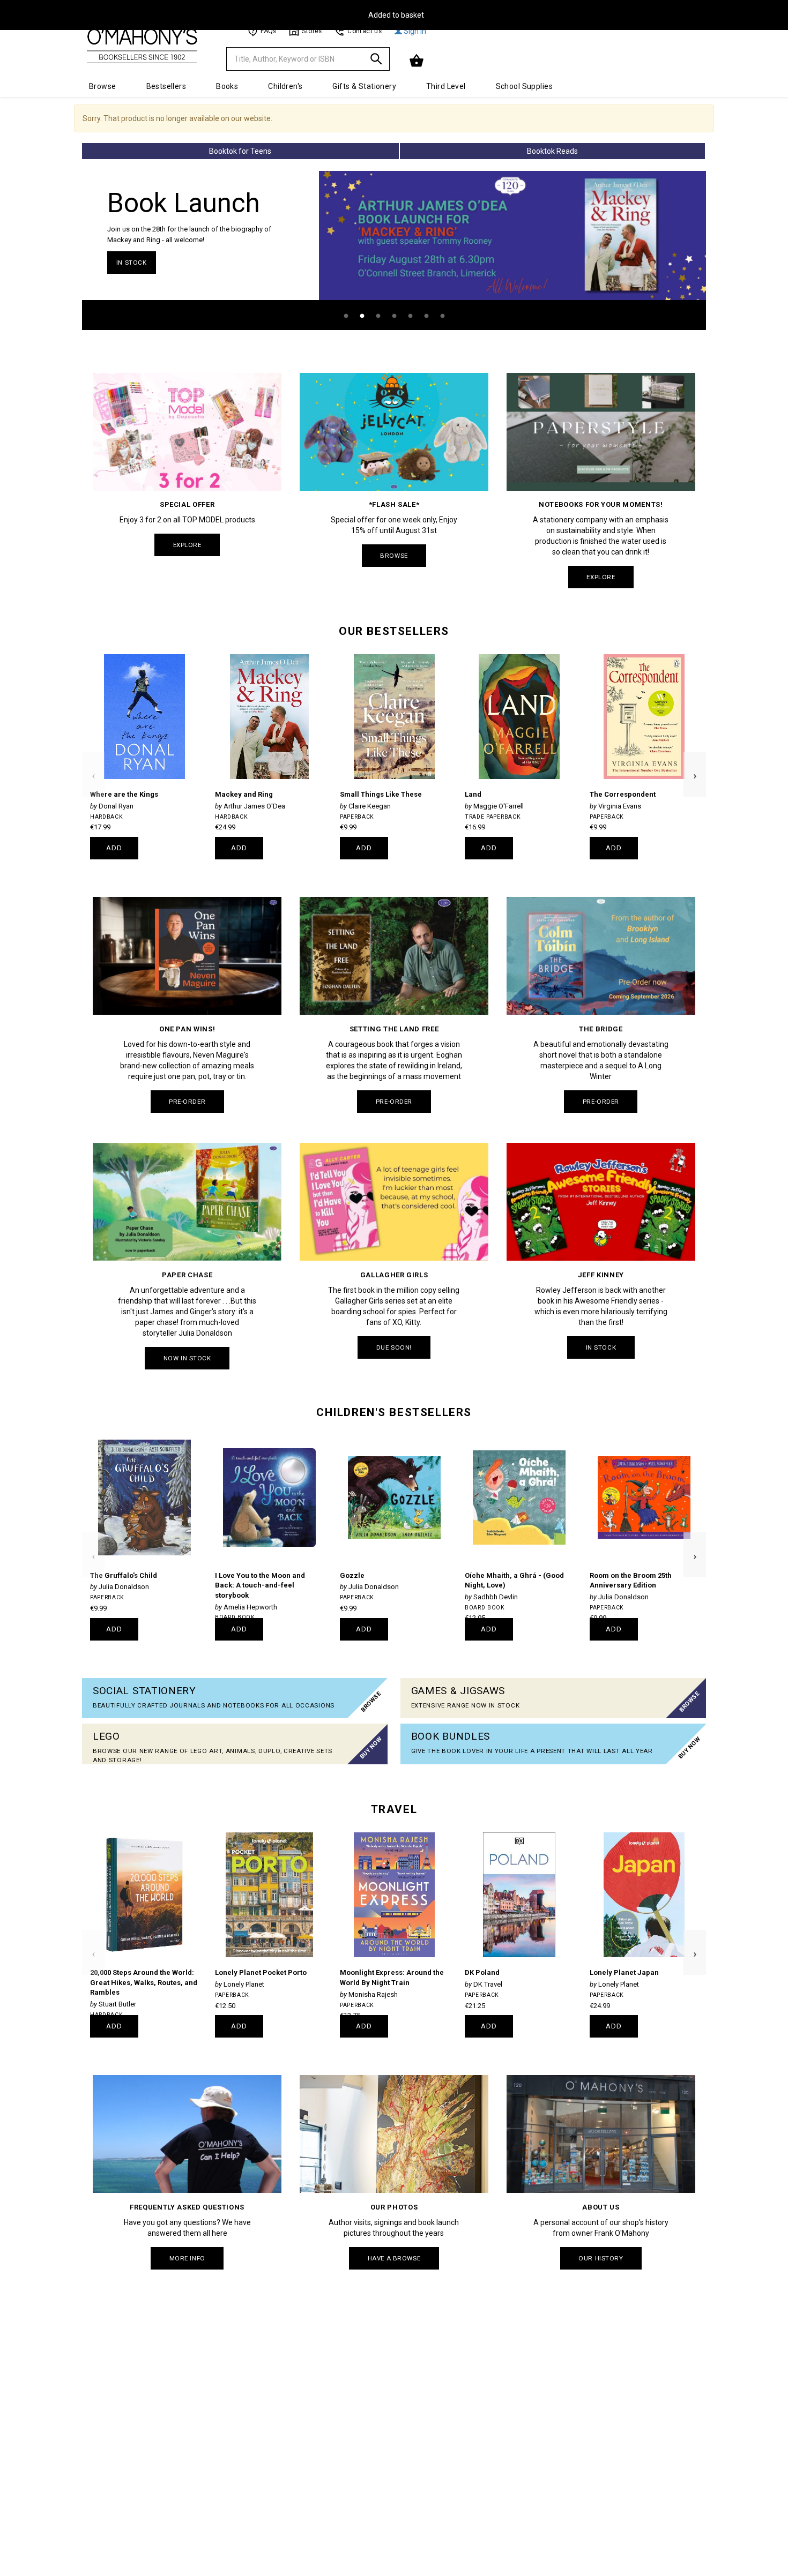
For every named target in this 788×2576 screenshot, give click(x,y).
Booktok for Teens (240, 151)
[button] (418, 61)
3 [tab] (378, 316)
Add (114, 848)
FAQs (268, 31)
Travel (394, 1809)
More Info (187, 2258)
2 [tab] (362, 316)
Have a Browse (394, 2258)
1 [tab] (346, 316)
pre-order (187, 1102)
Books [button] (227, 86)
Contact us (365, 31)
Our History (601, 2258)
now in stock (187, 1358)
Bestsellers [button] (166, 86)
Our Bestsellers (394, 631)
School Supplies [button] (524, 86)
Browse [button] (103, 86)
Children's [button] (285, 86)
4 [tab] (394, 316)
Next (695, 757)
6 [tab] (426, 316)
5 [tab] (410, 316)
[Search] (376, 61)
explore (187, 545)
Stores (312, 31)
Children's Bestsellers (394, 1412)
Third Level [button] (446, 86)
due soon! (394, 1347)
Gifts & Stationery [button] (364, 86)
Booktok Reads (552, 151)
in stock (132, 263)
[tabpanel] (394, 250)
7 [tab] (442, 316)
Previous (93, 757)
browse (394, 556)
